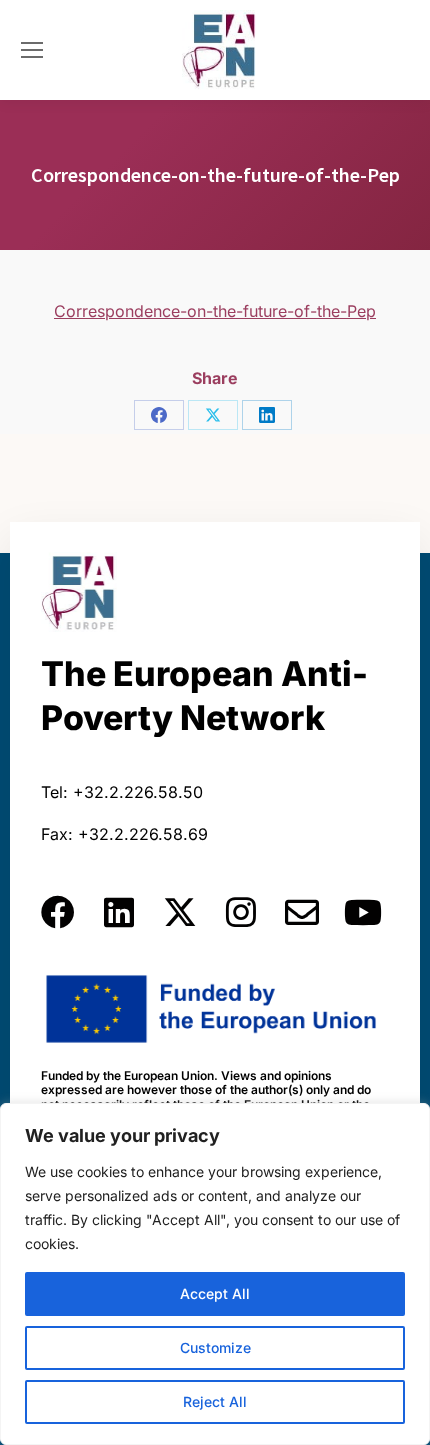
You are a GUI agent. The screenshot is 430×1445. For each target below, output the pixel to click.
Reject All (215, 1401)
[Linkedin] (119, 912)
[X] (213, 415)
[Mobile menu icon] (32, 50)
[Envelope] (302, 912)
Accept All (215, 1293)
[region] (215, 1274)
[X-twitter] (180, 912)
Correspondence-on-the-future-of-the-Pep (215, 311)
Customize (215, 1347)
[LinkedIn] (267, 415)
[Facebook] (159, 415)
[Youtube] (363, 912)
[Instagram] (241, 912)
